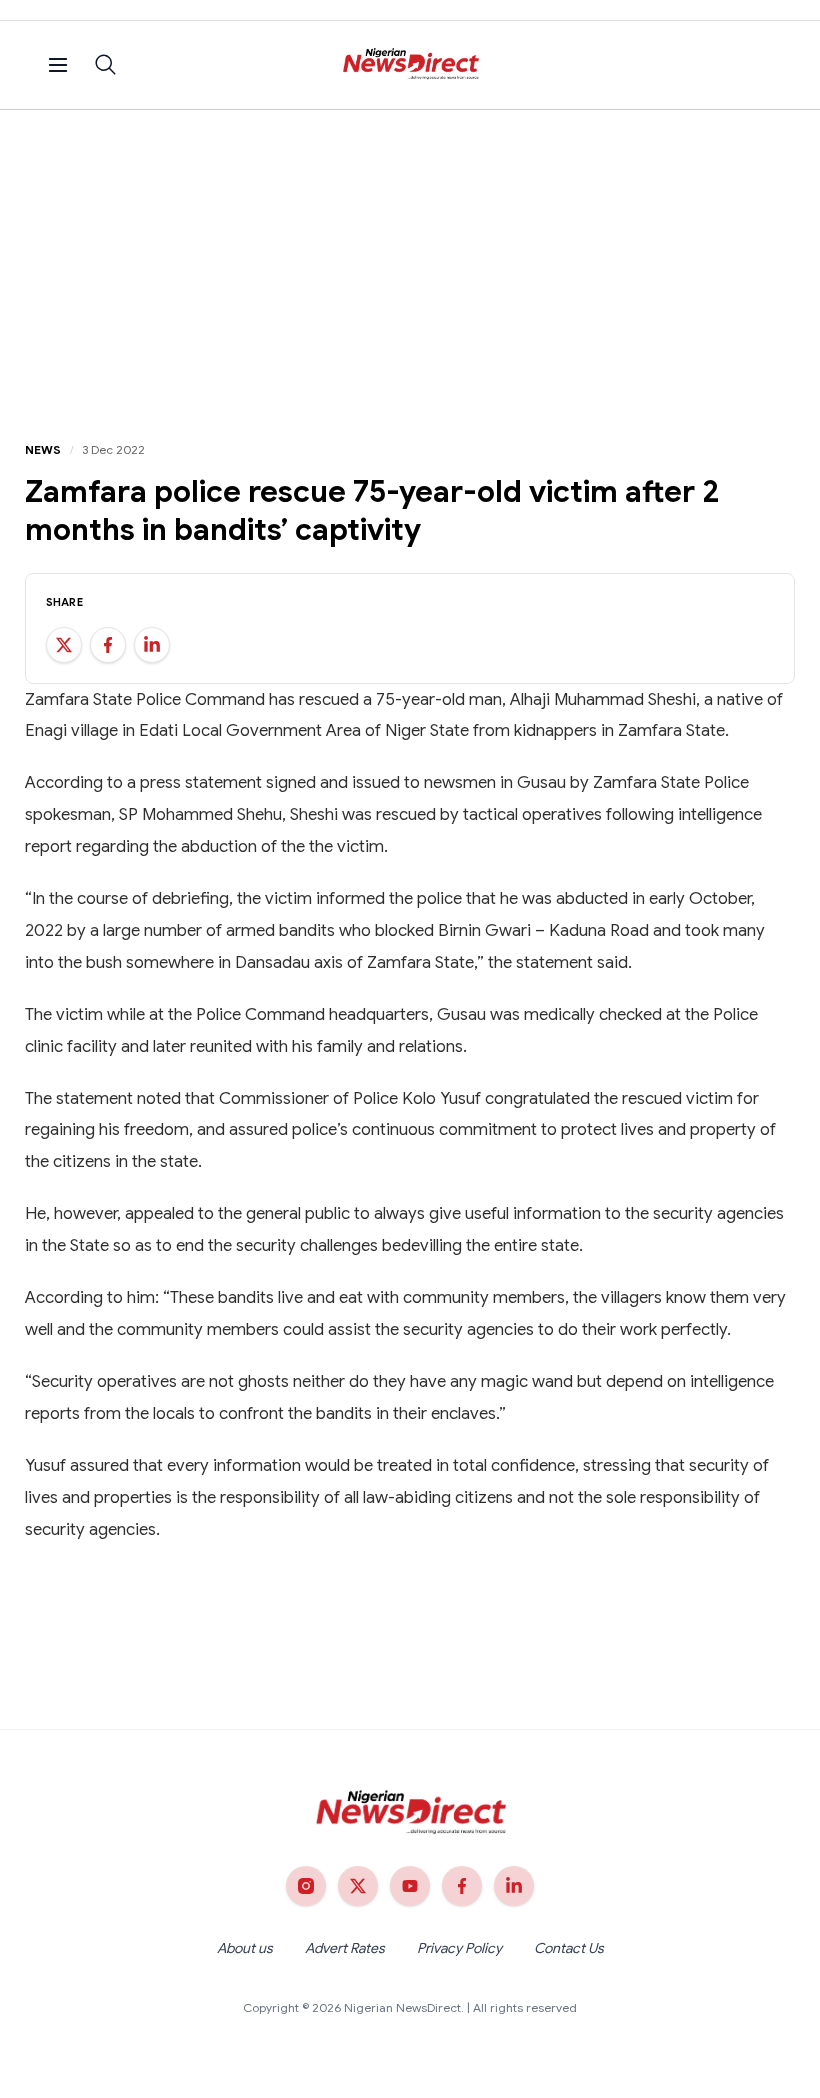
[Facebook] (462, 1886)
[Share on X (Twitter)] (64, 645)
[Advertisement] (410, 260)
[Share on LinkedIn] (152, 645)
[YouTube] (410, 1886)
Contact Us (569, 1948)
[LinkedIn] (514, 1886)
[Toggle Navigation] (58, 65)
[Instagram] (306, 1886)
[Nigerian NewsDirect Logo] (410, 65)
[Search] (106, 65)
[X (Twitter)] (358, 1886)
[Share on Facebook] (108, 645)
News (43, 449)
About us (245, 1948)
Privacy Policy (459, 1948)
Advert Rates (345, 1948)
